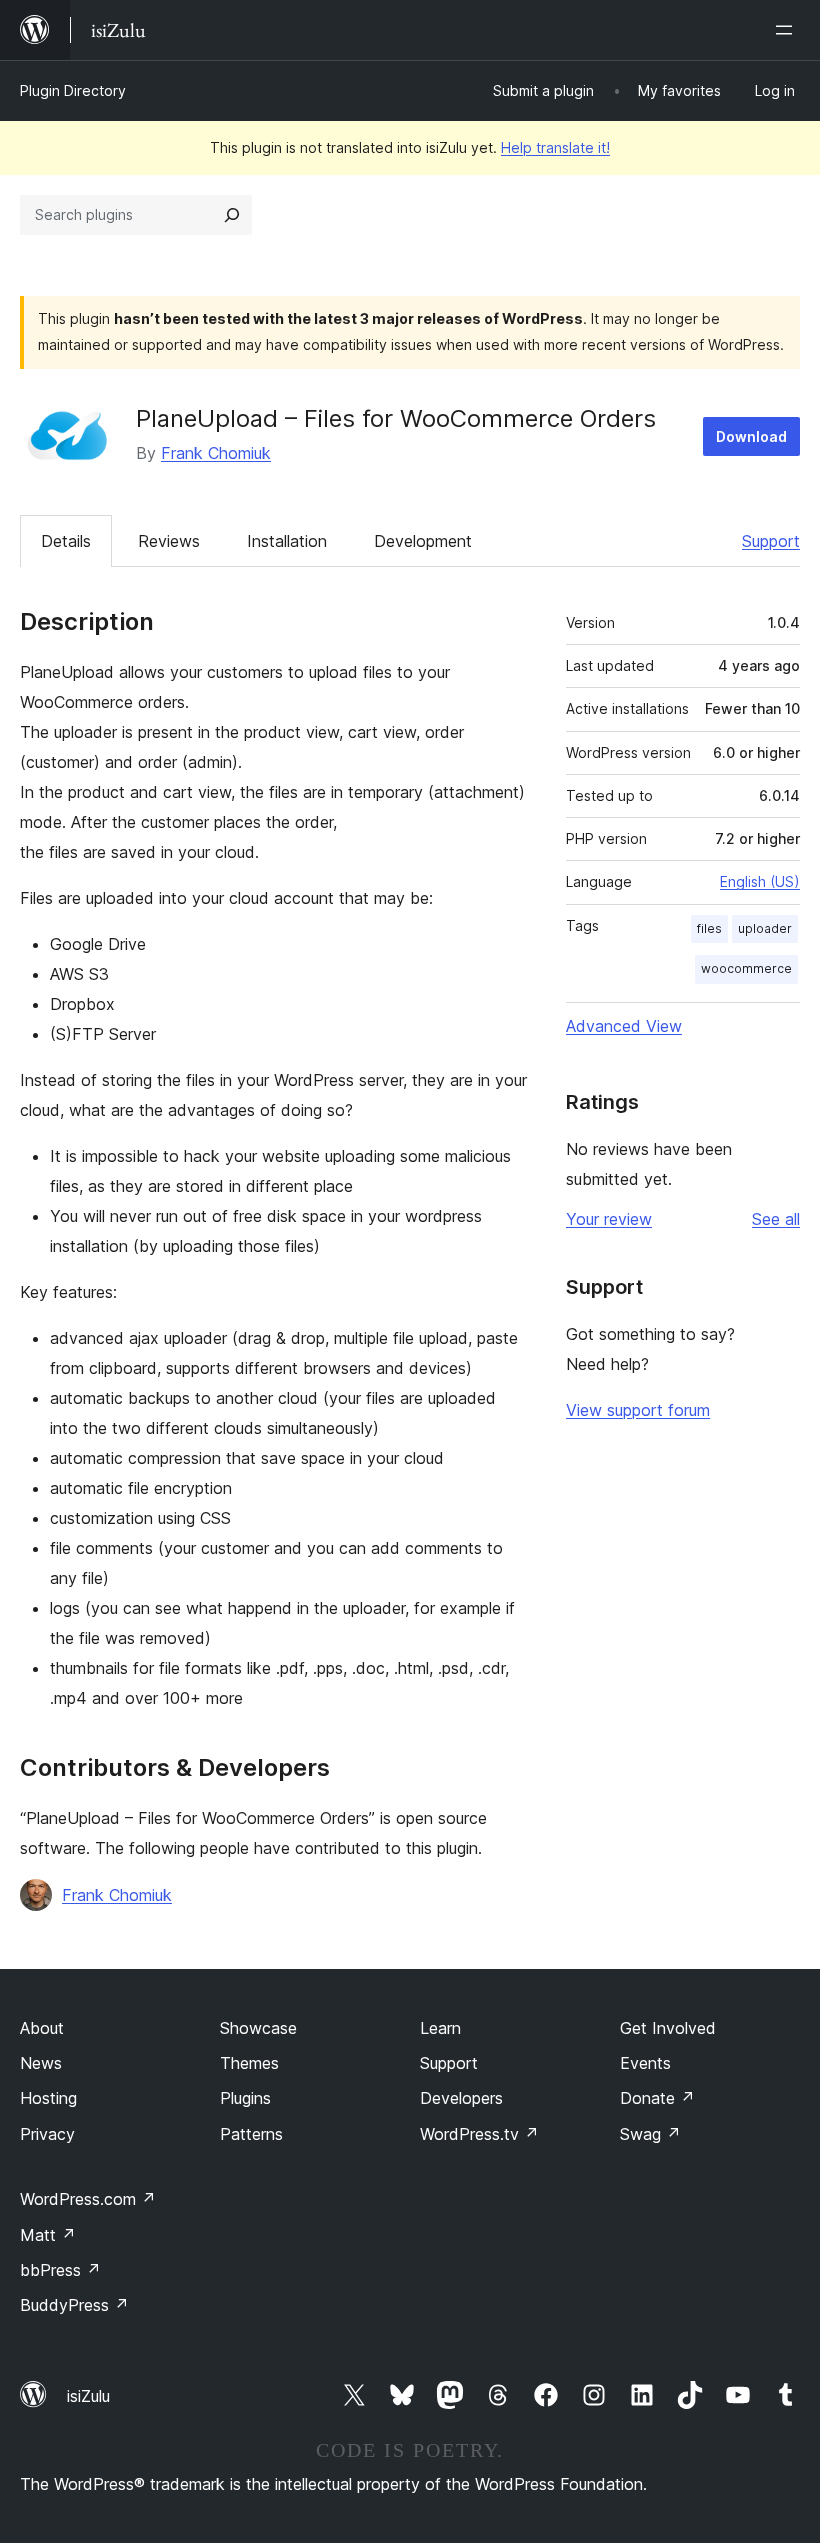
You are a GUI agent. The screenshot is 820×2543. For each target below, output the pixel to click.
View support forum (638, 1410)
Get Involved (668, 2028)
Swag (650, 2134)
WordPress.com (88, 2199)
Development (423, 541)
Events (645, 2063)
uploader (765, 928)
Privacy (47, 2134)
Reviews (169, 541)
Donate (657, 2098)
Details (66, 541)
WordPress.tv (479, 2134)
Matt (48, 2235)
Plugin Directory (73, 90)
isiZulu (88, 2396)
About (42, 2028)
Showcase (258, 2028)
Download (751, 436)
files (709, 928)
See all (776, 1219)
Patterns (251, 2134)
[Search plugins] (232, 215)
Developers (461, 2098)
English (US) (760, 881)
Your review (609, 1219)
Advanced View (624, 1026)
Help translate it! (555, 147)
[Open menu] (788, 30)
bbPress (60, 2270)
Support (771, 541)
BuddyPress (74, 2305)
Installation (287, 541)
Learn (440, 2028)
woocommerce (746, 968)
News (41, 2063)
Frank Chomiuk (216, 453)
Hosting (48, 2098)
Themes (249, 2063)
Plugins (245, 2098)
